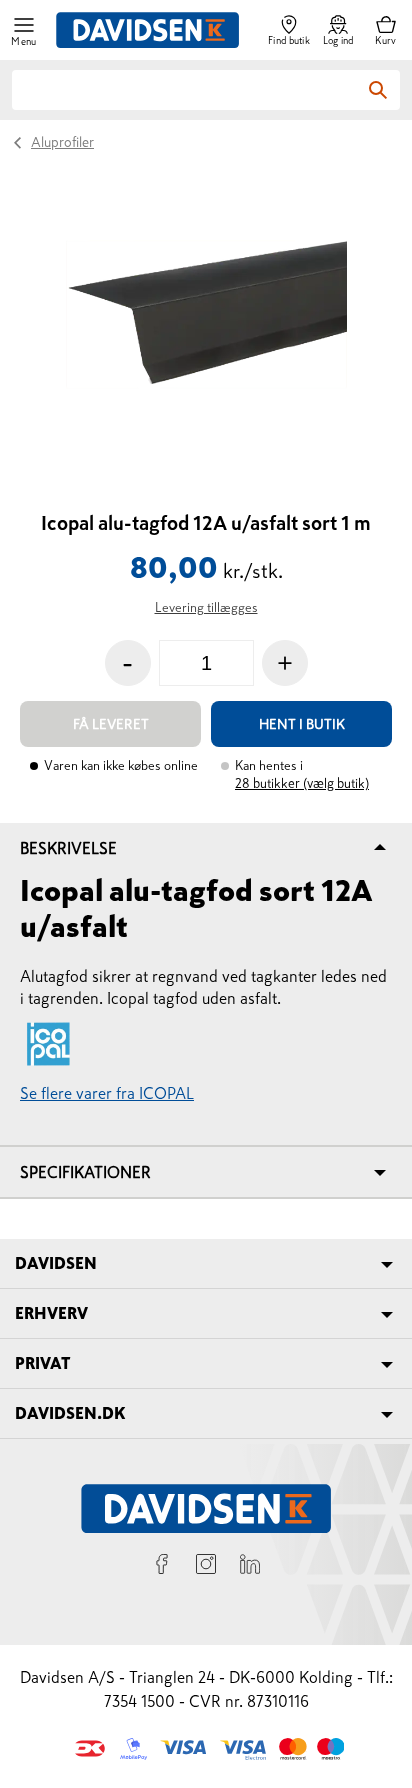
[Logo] (147, 30)
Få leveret (111, 724)
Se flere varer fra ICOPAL (107, 1093)
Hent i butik (302, 724)
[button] (24, 30)
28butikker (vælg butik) (302, 783)
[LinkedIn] (250, 1567)
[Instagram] (206, 1567)
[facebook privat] (162, 1567)
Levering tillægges (206, 607)
